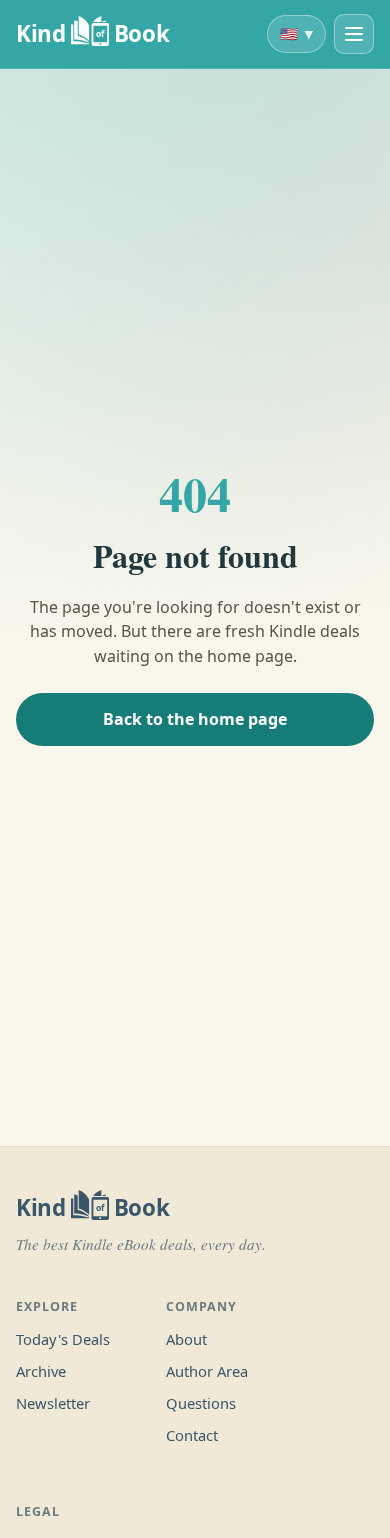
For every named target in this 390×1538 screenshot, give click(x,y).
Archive (41, 1371)
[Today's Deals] (354, 34)
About (186, 1339)
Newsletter (53, 1403)
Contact (192, 1435)
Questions (201, 1403)
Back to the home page (195, 719)
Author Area (207, 1371)
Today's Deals (63, 1339)
